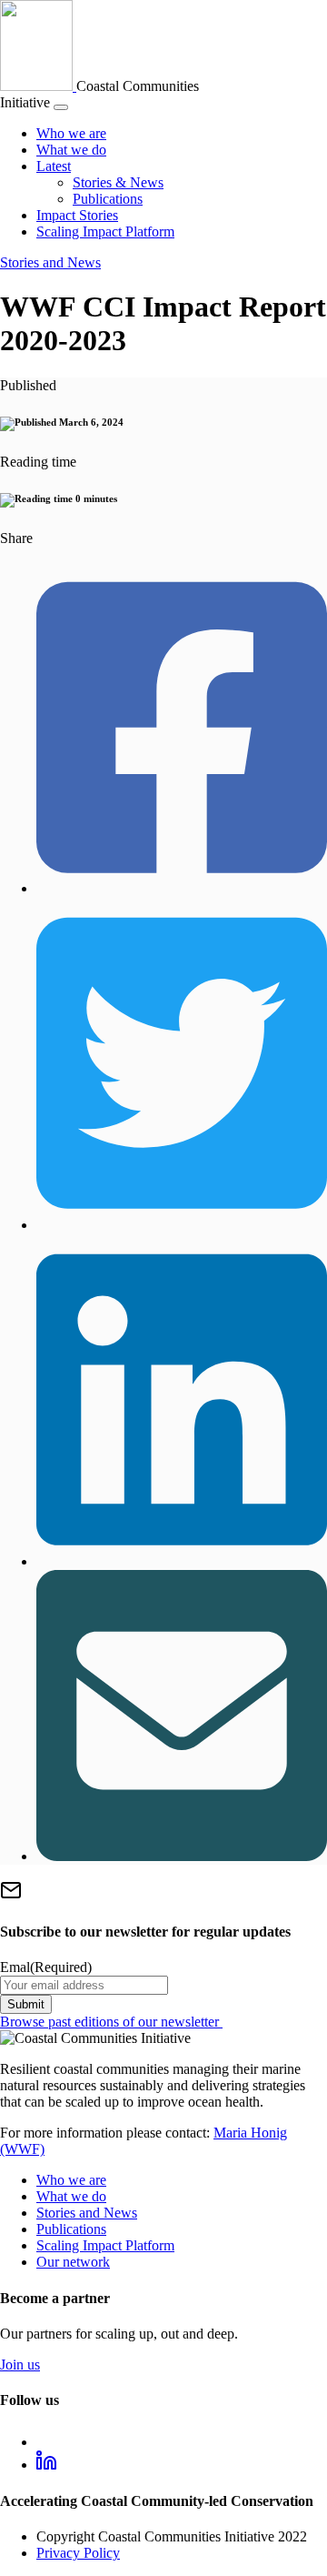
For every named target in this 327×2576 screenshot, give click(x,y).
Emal (46, 1967)
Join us (20, 2365)
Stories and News (50, 262)
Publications (108, 199)
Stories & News (118, 182)
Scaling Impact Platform (105, 231)
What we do (71, 150)
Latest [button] (54, 166)
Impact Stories (77, 215)
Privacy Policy (78, 2553)
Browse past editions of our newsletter (111, 2022)
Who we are (71, 133)
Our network (73, 2262)
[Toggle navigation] (61, 107)
